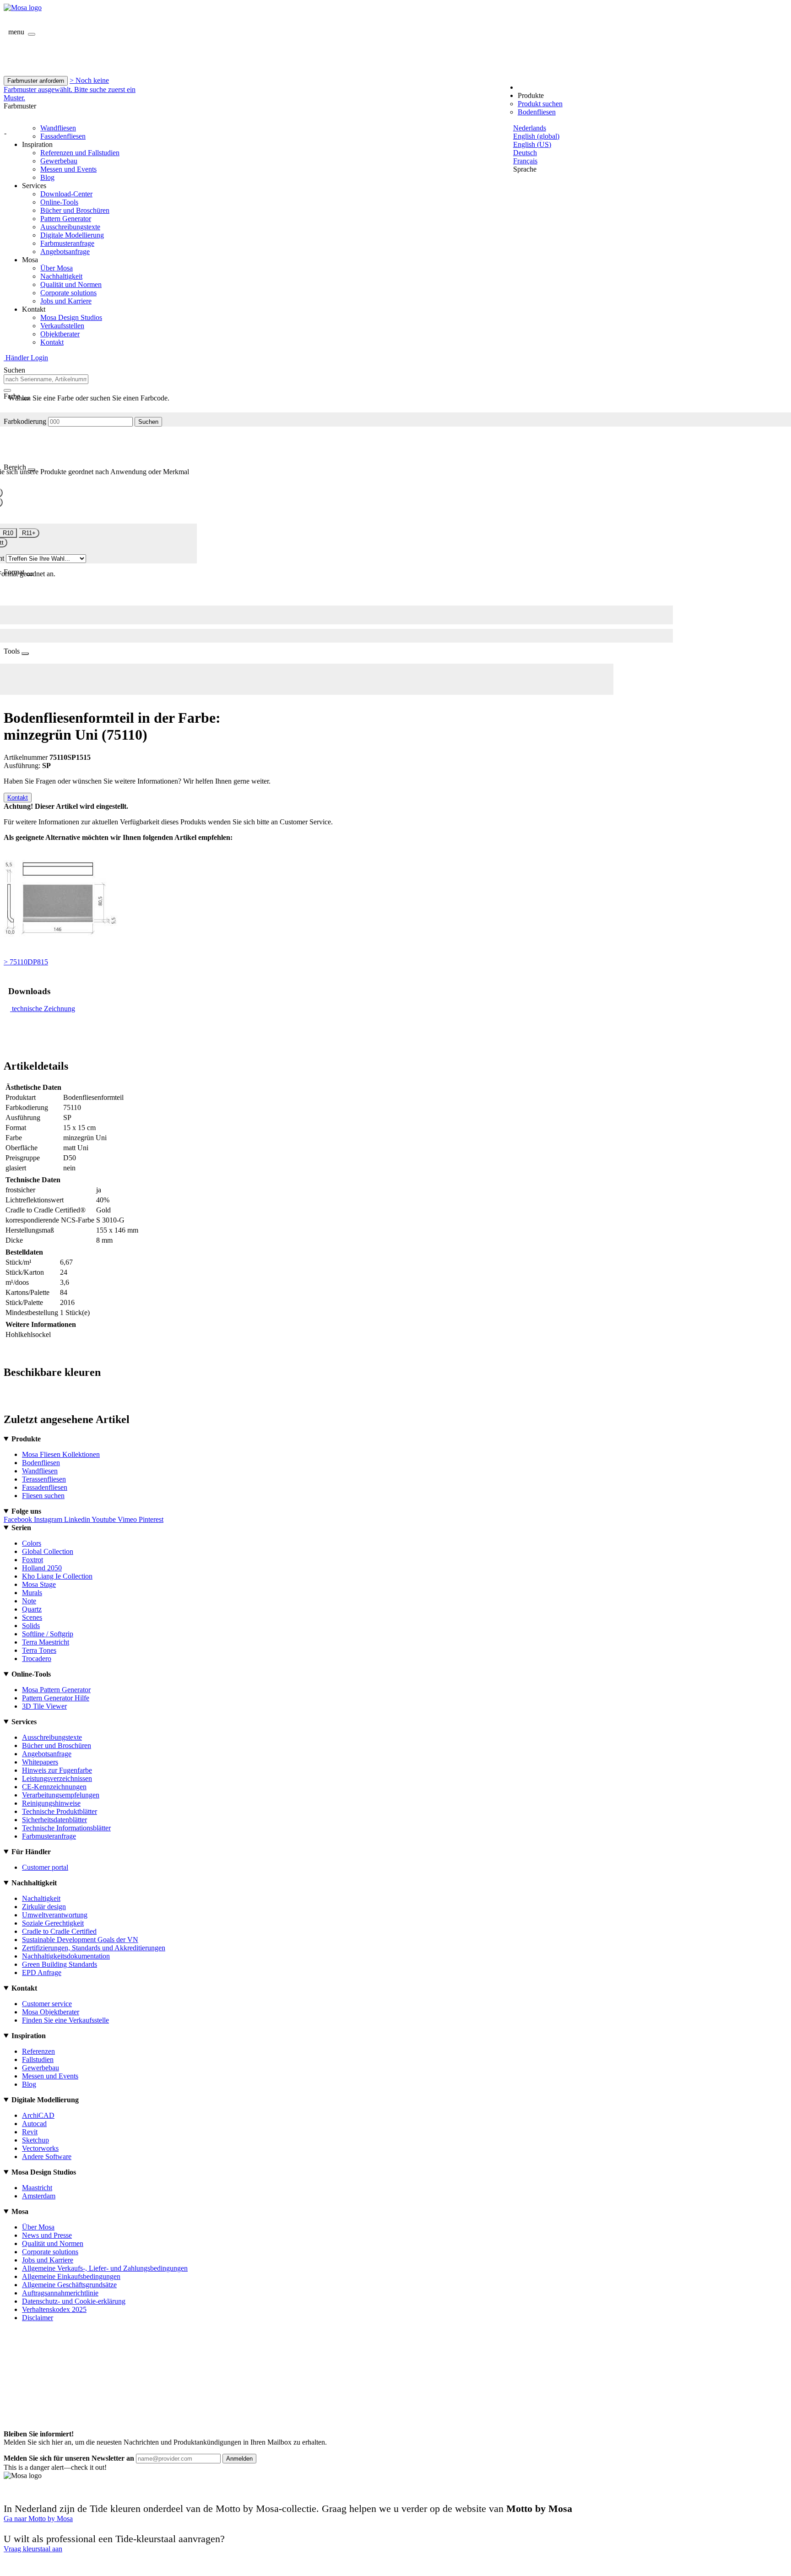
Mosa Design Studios (71, 317)
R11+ (29, 533)
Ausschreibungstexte (70, 227)
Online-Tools (59, 202)
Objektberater (60, 334)
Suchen (148, 422)
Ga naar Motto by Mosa (38, 2519)
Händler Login (26, 358)
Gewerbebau (59, 161)
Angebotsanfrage (65, 252)
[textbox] (46, 379)
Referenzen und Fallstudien (80, 153)
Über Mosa (57, 268)
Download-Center (66, 194)
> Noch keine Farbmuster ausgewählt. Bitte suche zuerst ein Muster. (70, 89)
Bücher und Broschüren (75, 210)
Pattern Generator (66, 219)
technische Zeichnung (43, 1009)
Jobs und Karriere (66, 301)
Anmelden (239, 2459)
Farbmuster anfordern (36, 81)
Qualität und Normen (71, 284)
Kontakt (52, 342)
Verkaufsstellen (62, 326)
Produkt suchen (540, 104)
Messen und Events (68, 169)
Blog (47, 177)
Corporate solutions (68, 293)
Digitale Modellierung (72, 235)
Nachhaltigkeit (61, 276)
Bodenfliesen (537, 112)
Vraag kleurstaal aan (33, 2549)
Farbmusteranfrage (67, 243)
